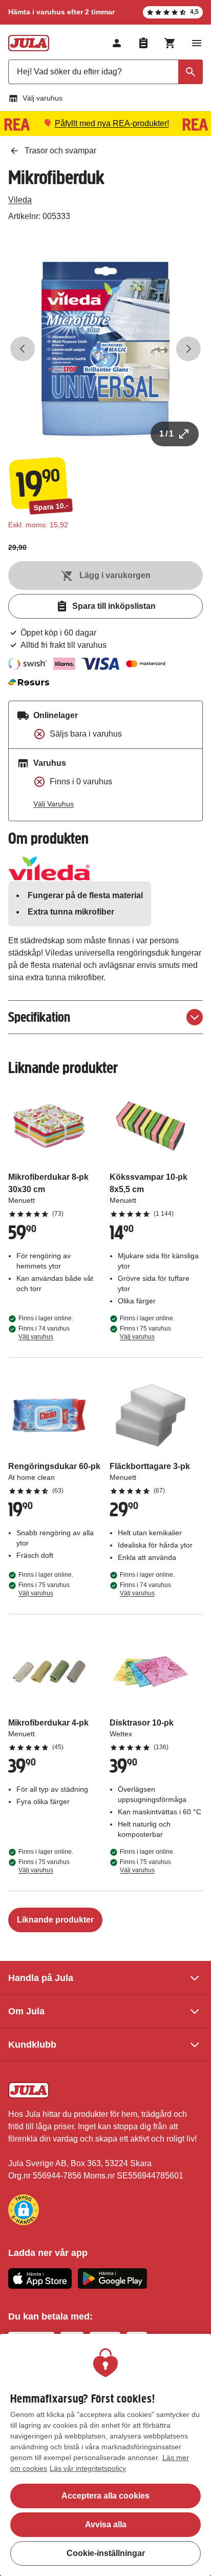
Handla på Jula (41, 1978)
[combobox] (105, 72)
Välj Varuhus (54, 804)
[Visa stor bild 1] (105, 349)
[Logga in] (117, 43)
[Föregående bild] (23, 349)
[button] (24, 2210)
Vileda (20, 200)
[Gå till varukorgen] (170, 43)
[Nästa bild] (188, 349)
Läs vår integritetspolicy (88, 2468)
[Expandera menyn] (197, 43)
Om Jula (26, 2011)
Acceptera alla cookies (105, 2496)
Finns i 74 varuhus (44, 1333)
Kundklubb (32, 2045)
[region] (105, 2455)
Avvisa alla (106, 2524)
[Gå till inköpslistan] (143, 43)
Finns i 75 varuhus (145, 1333)
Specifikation (39, 1017)
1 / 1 (166, 434)
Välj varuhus (43, 98)
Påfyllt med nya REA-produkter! (112, 123)
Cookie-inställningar (106, 2553)
